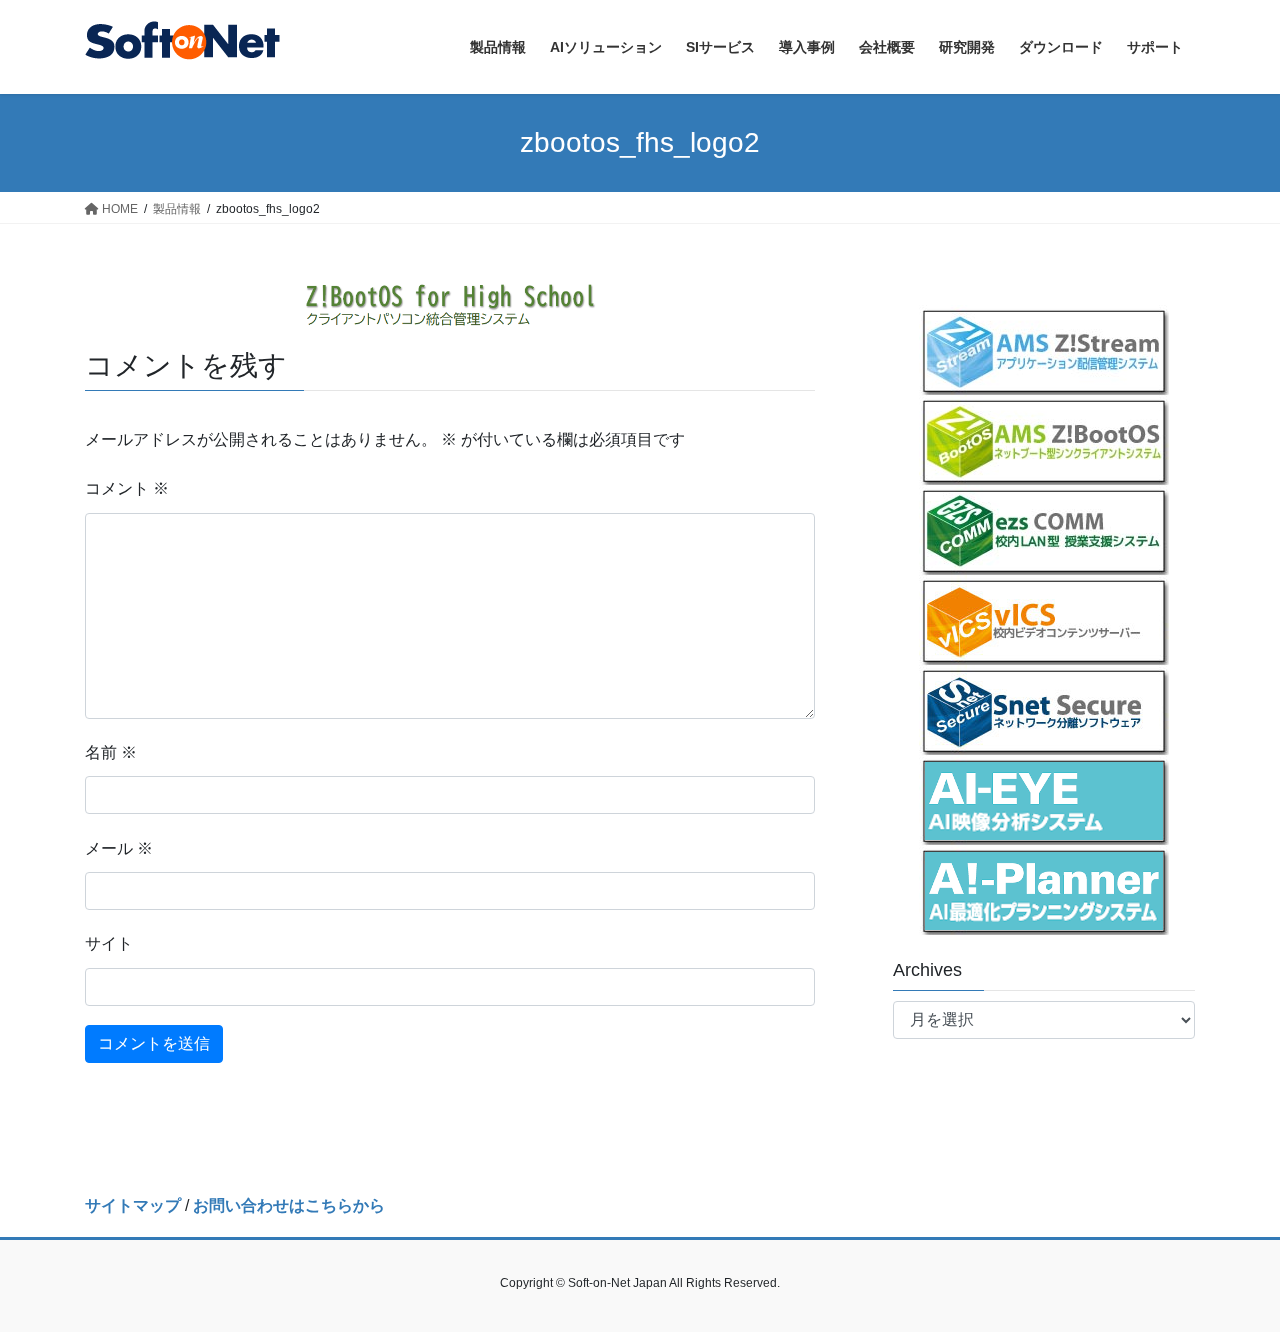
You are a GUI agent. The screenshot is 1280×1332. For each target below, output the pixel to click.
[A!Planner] (1044, 890)
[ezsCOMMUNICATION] (1044, 530)
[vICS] (1044, 620)
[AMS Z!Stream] (1044, 350)
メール (119, 848)
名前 (111, 752)
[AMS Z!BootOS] (1044, 440)
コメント (127, 488)
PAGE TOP (1230, 1274)
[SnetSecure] (1044, 710)
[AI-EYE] (1044, 800)
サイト (109, 943)
